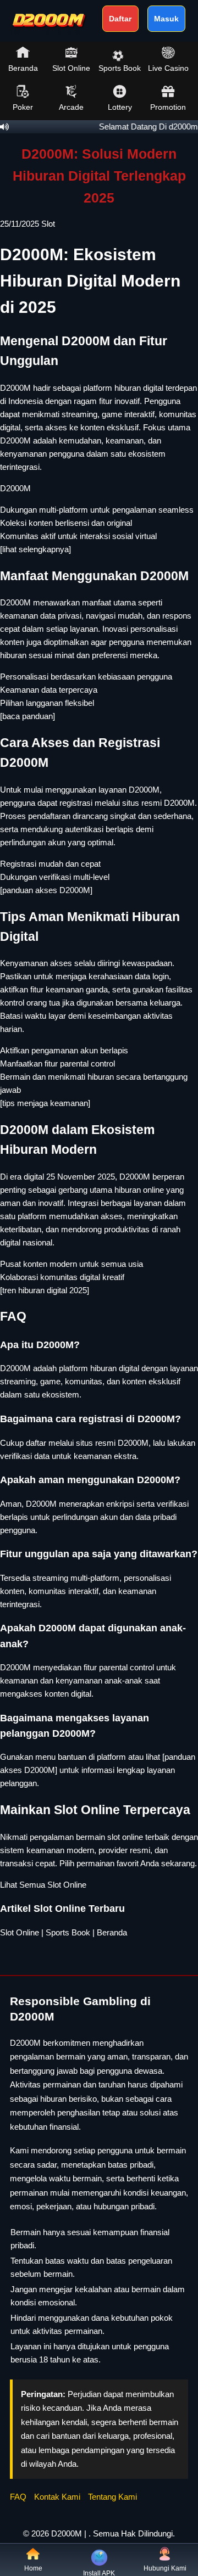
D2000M (15, 488)
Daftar (120, 19)
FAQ (18, 2497)
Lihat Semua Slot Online (43, 1885)
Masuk (166, 19)
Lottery (120, 107)
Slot (48, 224)
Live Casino (168, 68)
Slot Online (71, 68)
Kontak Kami (57, 2497)
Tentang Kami (112, 2497)
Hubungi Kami (165, 2568)
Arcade (71, 107)
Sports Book (120, 68)
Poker (23, 107)
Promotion (168, 107)
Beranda (23, 68)
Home (33, 2568)
